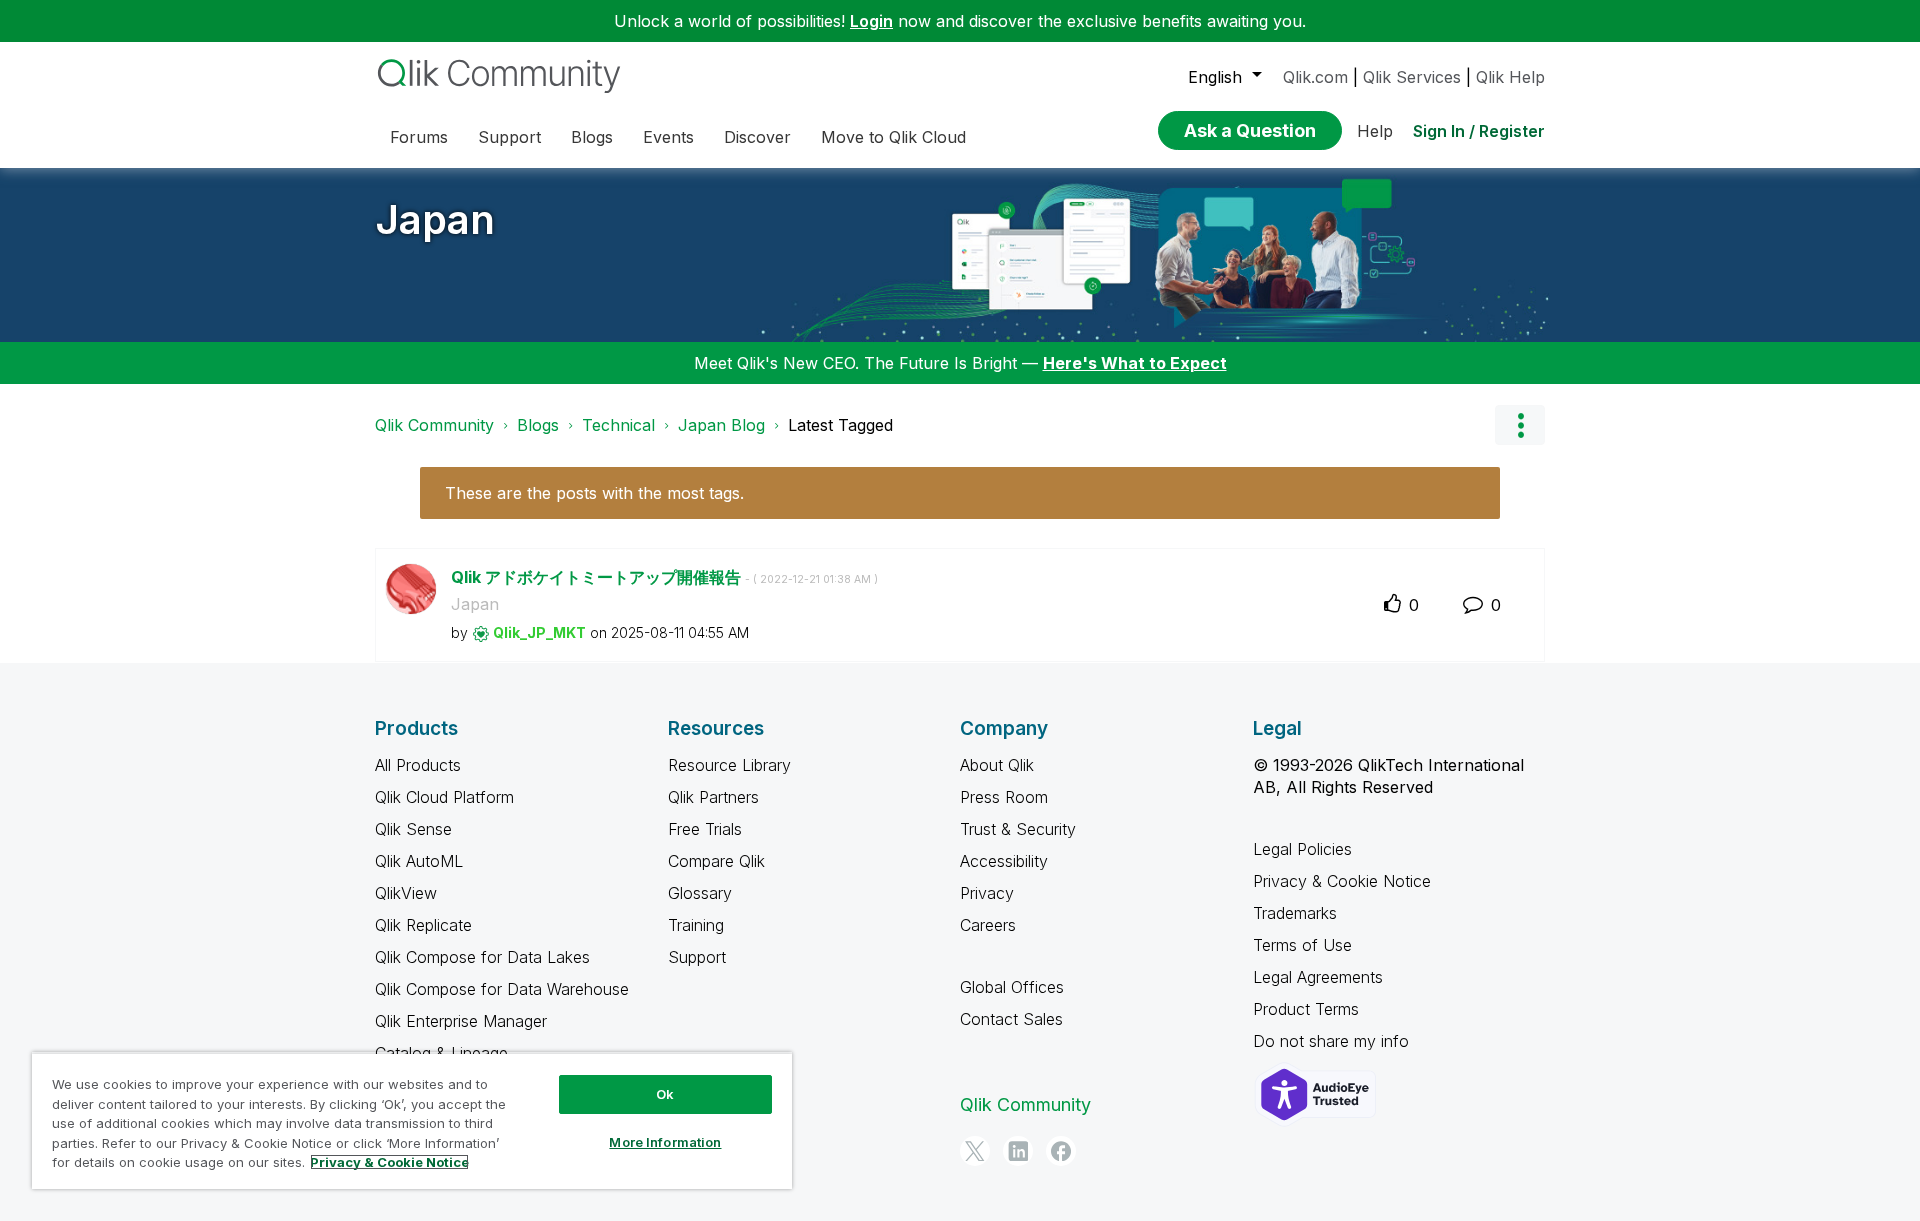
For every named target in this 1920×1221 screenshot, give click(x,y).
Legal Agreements (1318, 977)
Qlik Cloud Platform (444, 797)
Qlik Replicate (423, 925)
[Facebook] (1061, 1151)
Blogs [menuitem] (592, 137)
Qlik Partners (713, 797)
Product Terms (1306, 1009)
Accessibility (1004, 861)
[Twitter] (975, 1151)
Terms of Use (1302, 945)
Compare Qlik (716, 861)
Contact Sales (1011, 1019)
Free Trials (705, 829)
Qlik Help (1510, 77)
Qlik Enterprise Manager (461, 1021)
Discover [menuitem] (757, 137)
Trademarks (1295, 913)
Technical (618, 425)
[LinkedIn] (1018, 1151)
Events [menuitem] (668, 137)
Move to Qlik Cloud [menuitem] (893, 137)
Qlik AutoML (419, 861)
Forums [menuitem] (419, 137)
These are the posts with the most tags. (594, 493)
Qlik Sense (413, 829)
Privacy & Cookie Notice (1342, 881)
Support (697, 957)
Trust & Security (1018, 829)
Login (871, 21)
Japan (435, 219)
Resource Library (729, 765)
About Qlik (997, 765)
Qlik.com (1315, 77)
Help (1375, 131)
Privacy (987, 893)
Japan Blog (721, 425)
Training (696, 925)
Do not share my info (1333, 1041)
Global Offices (1012, 987)
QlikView (406, 893)
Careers (988, 925)
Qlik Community (434, 425)
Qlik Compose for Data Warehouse (502, 989)
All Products (418, 765)
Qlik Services (1412, 77)
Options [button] (1520, 425)
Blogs (538, 425)
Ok (665, 1094)
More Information (665, 1142)
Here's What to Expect (1135, 363)
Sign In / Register (1479, 131)
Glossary (700, 893)
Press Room (1004, 797)
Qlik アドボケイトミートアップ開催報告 (664, 577)
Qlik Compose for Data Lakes (482, 957)
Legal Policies (1302, 849)
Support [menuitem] (509, 137)
